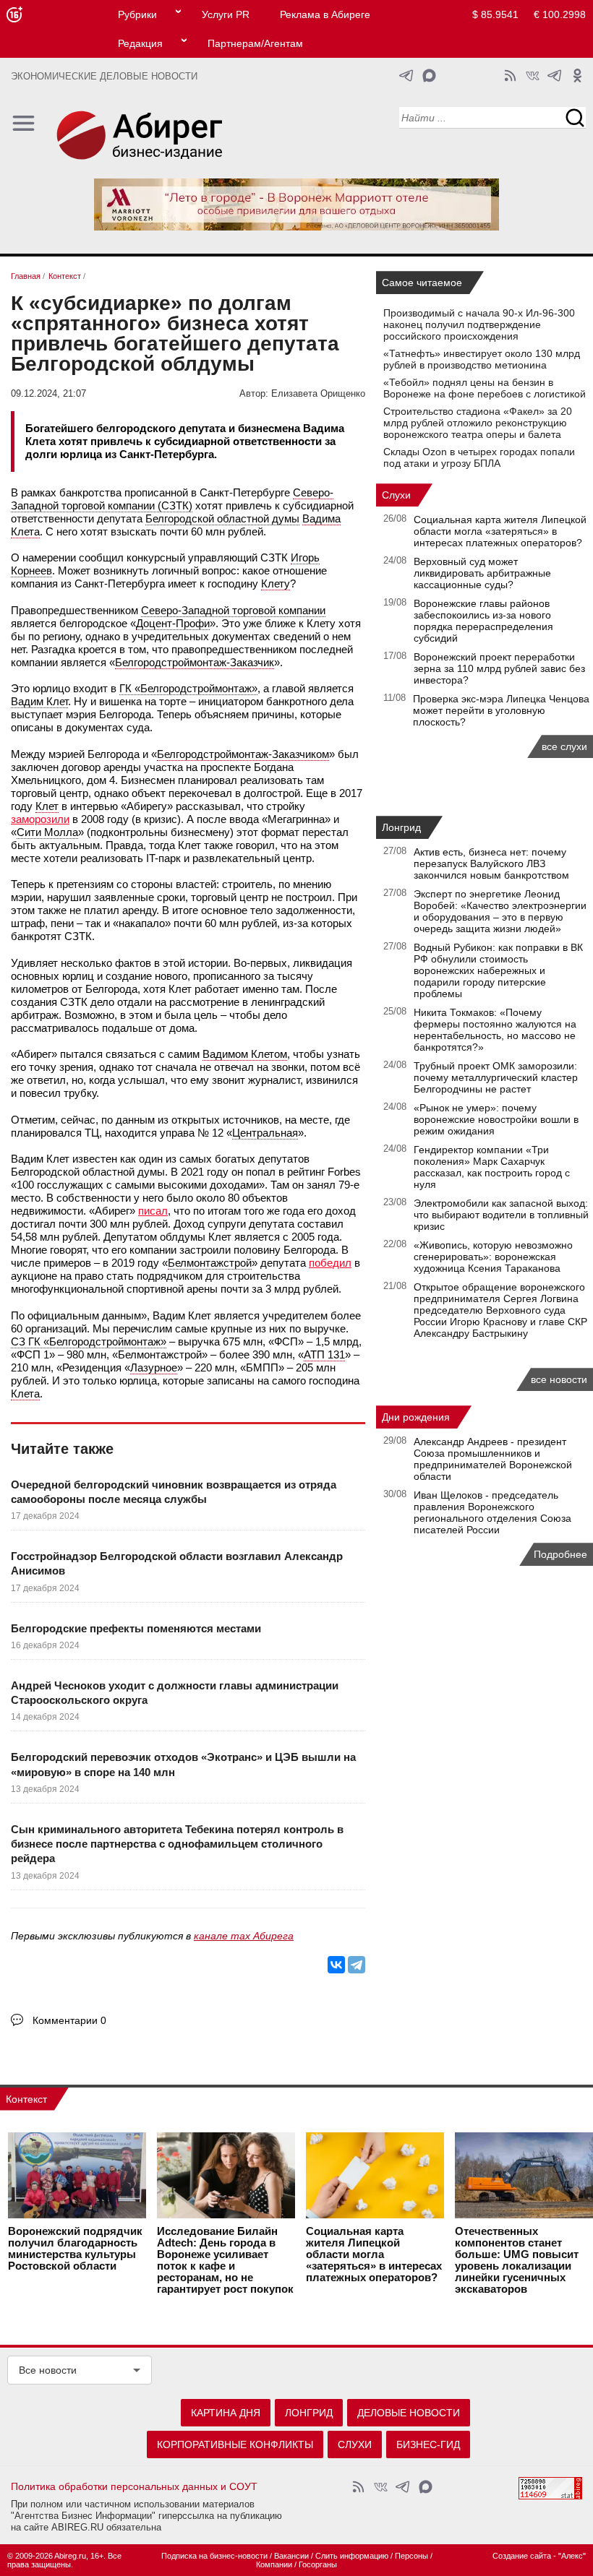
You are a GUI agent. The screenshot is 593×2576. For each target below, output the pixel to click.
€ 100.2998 (560, 14)
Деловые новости (409, 2413)
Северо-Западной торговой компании (233, 610)
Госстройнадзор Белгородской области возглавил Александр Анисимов (177, 1563)
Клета (25, 1393)
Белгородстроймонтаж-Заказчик (195, 662)
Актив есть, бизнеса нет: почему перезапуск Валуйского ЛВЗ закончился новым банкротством (491, 863)
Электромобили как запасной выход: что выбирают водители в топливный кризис (501, 1215)
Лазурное (154, 1367)
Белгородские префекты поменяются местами (136, 1628)
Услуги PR (226, 14)
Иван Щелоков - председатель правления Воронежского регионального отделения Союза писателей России (492, 1512)
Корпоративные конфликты (235, 2444)
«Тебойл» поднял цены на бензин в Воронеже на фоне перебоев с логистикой (485, 388)
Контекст (26, 2099)
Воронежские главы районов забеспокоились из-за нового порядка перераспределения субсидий (483, 621)
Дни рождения (416, 1417)
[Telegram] (357, 1965)
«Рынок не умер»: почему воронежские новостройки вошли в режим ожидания (496, 1119)
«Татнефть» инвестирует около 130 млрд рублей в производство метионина (482, 359)
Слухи (396, 495)
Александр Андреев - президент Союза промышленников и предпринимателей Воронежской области (493, 1459)
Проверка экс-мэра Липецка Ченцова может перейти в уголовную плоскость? (501, 710)
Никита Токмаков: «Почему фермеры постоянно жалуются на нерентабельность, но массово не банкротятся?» (495, 1030)
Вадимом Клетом (245, 1054)
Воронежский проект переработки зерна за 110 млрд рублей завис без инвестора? (499, 668)
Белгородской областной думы (222, 518)
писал (153, 1211)
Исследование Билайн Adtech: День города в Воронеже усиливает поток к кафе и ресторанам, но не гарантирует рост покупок (225, 2260)
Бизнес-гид (428, 2444)
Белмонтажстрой (210, 1263)
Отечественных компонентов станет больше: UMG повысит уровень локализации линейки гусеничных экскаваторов (517, 2260)
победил (330, 1263)
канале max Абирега (244, 1936)
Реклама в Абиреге (325, 14)
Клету (276, 583)
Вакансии (291, 2556)
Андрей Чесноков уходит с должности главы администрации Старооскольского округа (175, 1693)
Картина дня (226, 2413)
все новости (559, 1379)
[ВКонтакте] (336, 1965)
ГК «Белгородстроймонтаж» (188, 688)
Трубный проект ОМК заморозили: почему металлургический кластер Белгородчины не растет (496, 1077)
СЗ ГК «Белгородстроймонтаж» (89, 1341)
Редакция (140, 43)
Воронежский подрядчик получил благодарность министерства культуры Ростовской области (75, 2249)
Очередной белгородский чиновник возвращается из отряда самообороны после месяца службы (174, 1492)
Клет (47, 806)
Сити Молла (47, 832)
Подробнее (560, 1554)
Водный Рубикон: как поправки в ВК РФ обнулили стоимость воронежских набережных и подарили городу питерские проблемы (498, 970)
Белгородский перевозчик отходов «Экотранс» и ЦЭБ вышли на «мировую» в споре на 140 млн (183, 1764)
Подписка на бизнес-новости (214, 2556)
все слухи (564, 746)
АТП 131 (324, 1354)
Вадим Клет (39, 701)
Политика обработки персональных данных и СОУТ (134, 2486)
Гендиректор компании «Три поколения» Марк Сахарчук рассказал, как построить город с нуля (492, 1167)
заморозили (40, 819)
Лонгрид (401, 827)
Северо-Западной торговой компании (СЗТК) (172, 499)
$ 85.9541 (495, 14)
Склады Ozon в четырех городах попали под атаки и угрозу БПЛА (479, 457)
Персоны (411, 2556)
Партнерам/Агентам (255, 43)
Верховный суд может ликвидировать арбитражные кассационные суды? (482, 573)
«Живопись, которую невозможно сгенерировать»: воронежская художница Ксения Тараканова (493, 1257)
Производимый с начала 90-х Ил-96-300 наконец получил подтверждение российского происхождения (479, 324)
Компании (274, 2564)
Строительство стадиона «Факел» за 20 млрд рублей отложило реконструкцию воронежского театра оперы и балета (478, 423)
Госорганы (318, 2564)
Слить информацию (352, 2556)
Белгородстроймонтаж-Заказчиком (243, 754)
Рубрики (137, 14)
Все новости (48, 2370)
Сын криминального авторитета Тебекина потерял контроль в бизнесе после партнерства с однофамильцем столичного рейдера (177, 1844)
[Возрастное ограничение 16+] (14, 15)
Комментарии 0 (69, 2020)
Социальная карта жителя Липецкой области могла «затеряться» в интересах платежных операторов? (500, 531)
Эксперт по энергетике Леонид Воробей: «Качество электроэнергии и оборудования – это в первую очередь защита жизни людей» (500, 911)
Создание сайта (522, 2556)
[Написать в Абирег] (429, 76)
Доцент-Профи (173, 623)
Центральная (265, 1133)
